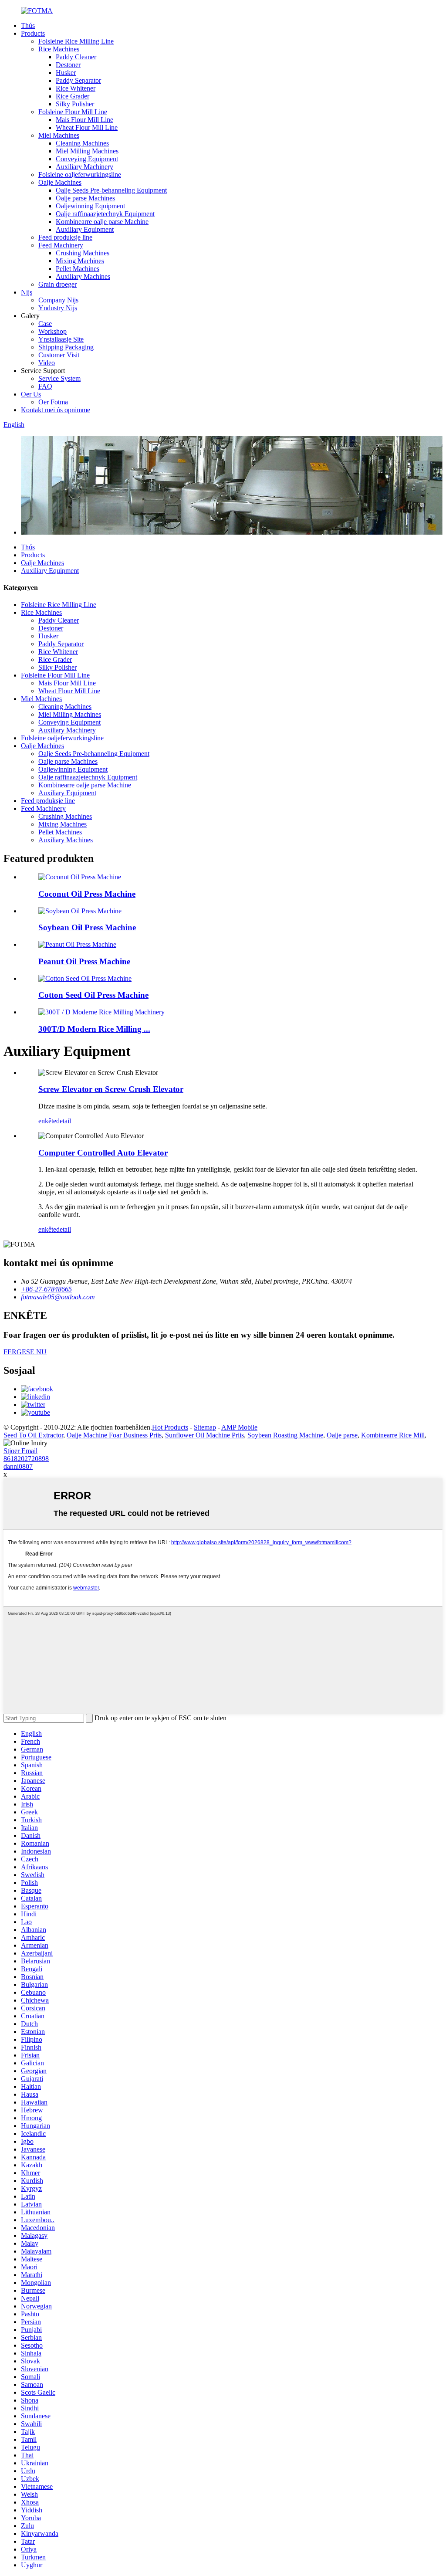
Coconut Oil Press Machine (87, 894)
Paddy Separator (78, 80)
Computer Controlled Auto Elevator (103, 1153)
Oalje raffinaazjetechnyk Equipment (105, 214)
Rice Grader (73, 96)
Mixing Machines (80, 261)
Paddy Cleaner (76, 57)
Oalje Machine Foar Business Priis (114, 1435)
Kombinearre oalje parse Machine (102, 222)
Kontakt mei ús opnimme (56, 410)
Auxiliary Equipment (85, 229)
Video (47, 363)
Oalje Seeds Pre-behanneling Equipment (111, 190)
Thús (28, 25)
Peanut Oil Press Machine (84, 961)
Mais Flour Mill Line (84, 120)
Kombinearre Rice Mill (393, 1435)
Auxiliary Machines (83, 276)
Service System (59, 378)
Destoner (68, 65)
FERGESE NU (25, 1352)
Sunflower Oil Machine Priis (204, 1435)
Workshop (52, 331)
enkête (47, 1121)
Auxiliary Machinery (84, 167)
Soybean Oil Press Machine (87, 927)
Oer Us (31, 394)
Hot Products (170, 1427)
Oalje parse (342, 1435)
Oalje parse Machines (85, 198)
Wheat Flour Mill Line (87, 127)
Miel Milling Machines (87, 151)
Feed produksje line (65, 237)
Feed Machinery (61, 245)
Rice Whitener (76, 88)
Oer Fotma (53, 402)
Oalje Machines (60, 182)
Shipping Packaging (66, 347)
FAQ (45, 386)
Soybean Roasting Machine (285, 1435)
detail (64, 1121)
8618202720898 (26, 1459)
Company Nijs (58, 300)
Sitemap (205, 1427)
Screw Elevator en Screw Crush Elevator (111, 1089)
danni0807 (18, 1466)
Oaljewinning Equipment (90, 206)
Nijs (27, 292)
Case (45, 324)
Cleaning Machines (82, 143)
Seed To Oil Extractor (33, 1435)
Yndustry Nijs (58, 308)
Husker (66, 73)
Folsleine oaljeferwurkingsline (80, 175)
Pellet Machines (78, 269)
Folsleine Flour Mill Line (73, 112)
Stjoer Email (20, 1451)
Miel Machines (59, 135)
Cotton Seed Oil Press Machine (93, 995)
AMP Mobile (239, 1427)
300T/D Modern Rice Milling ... (94, 1029)
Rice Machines (59, 49)
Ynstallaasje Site (61, 339)
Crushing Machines (83, 253)
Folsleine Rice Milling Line (76, 41)
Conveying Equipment (87, 159)
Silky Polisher (75, 104)
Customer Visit (59, 355)
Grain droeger (57, 284)
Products (33, 33)
